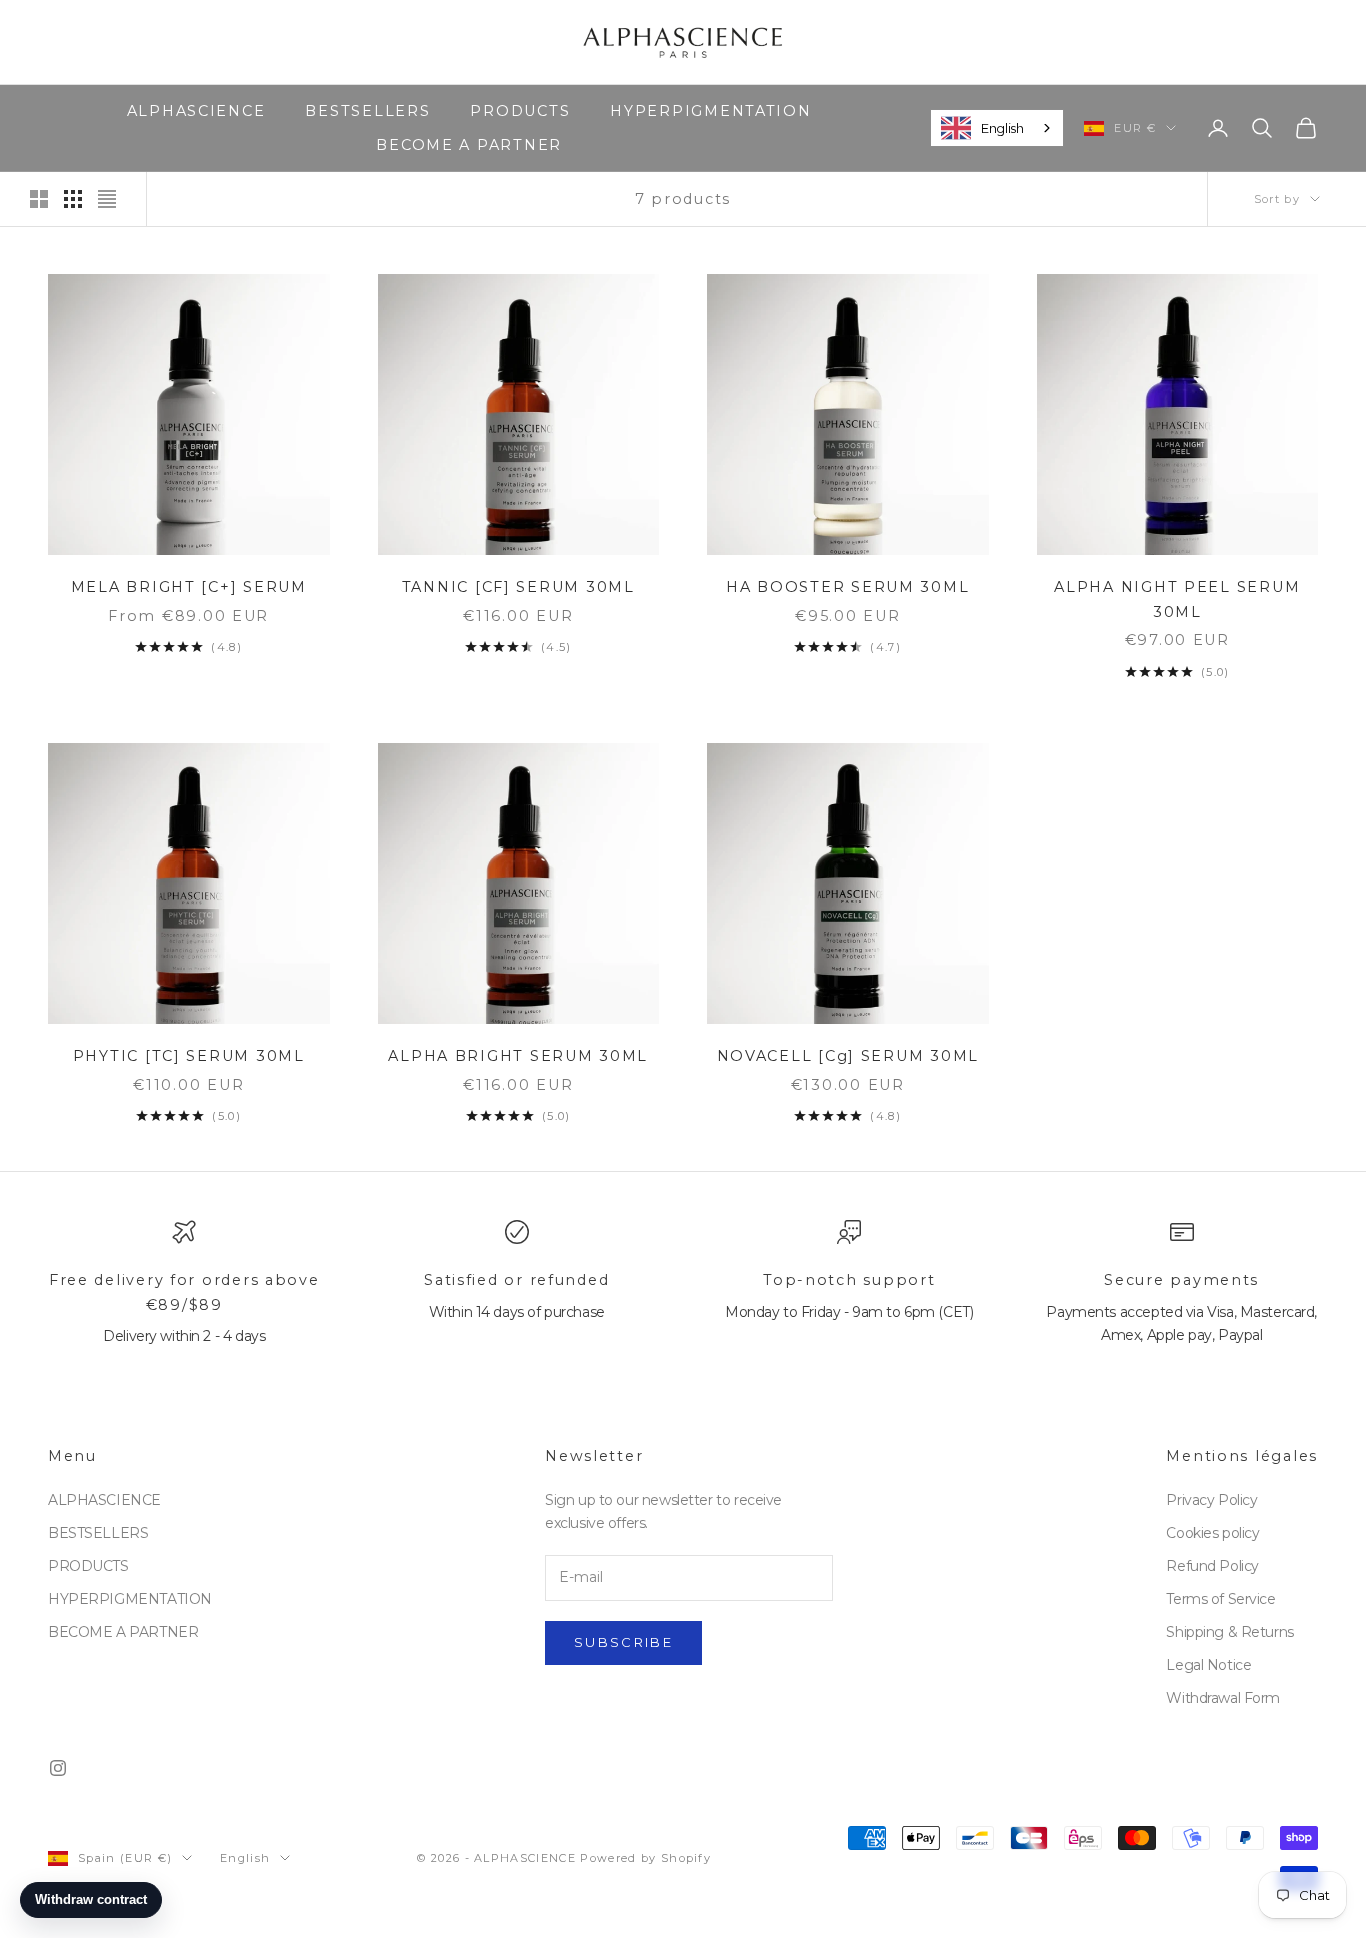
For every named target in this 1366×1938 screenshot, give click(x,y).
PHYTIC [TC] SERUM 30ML (189, 1056)
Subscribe (623, 1642)
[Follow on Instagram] (58, 1768)
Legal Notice (1208, 1665)
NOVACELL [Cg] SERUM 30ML (848, 1056)
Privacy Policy (1211, 1500)
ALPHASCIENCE (196, 111)
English (1002, 127)
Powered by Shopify (645, 1858)
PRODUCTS (520, 111)
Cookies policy (1212, 1533)
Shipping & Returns (1229, 1632)
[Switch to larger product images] (39, 199)
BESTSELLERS (367, 111)
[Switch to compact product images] (107, 199)
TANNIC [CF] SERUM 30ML (518, 587)
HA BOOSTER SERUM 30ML (847, 587)
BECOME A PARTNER (469, 145)
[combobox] (997, 128)
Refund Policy (1212, 1566)
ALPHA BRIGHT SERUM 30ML (518, 1056)
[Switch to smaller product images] (73, 199)
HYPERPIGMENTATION (710, 111)
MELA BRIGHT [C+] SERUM (189, 587)
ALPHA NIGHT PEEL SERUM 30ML (1177, 599)
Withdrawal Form (1223, 1698)
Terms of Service (1220, 1599)
